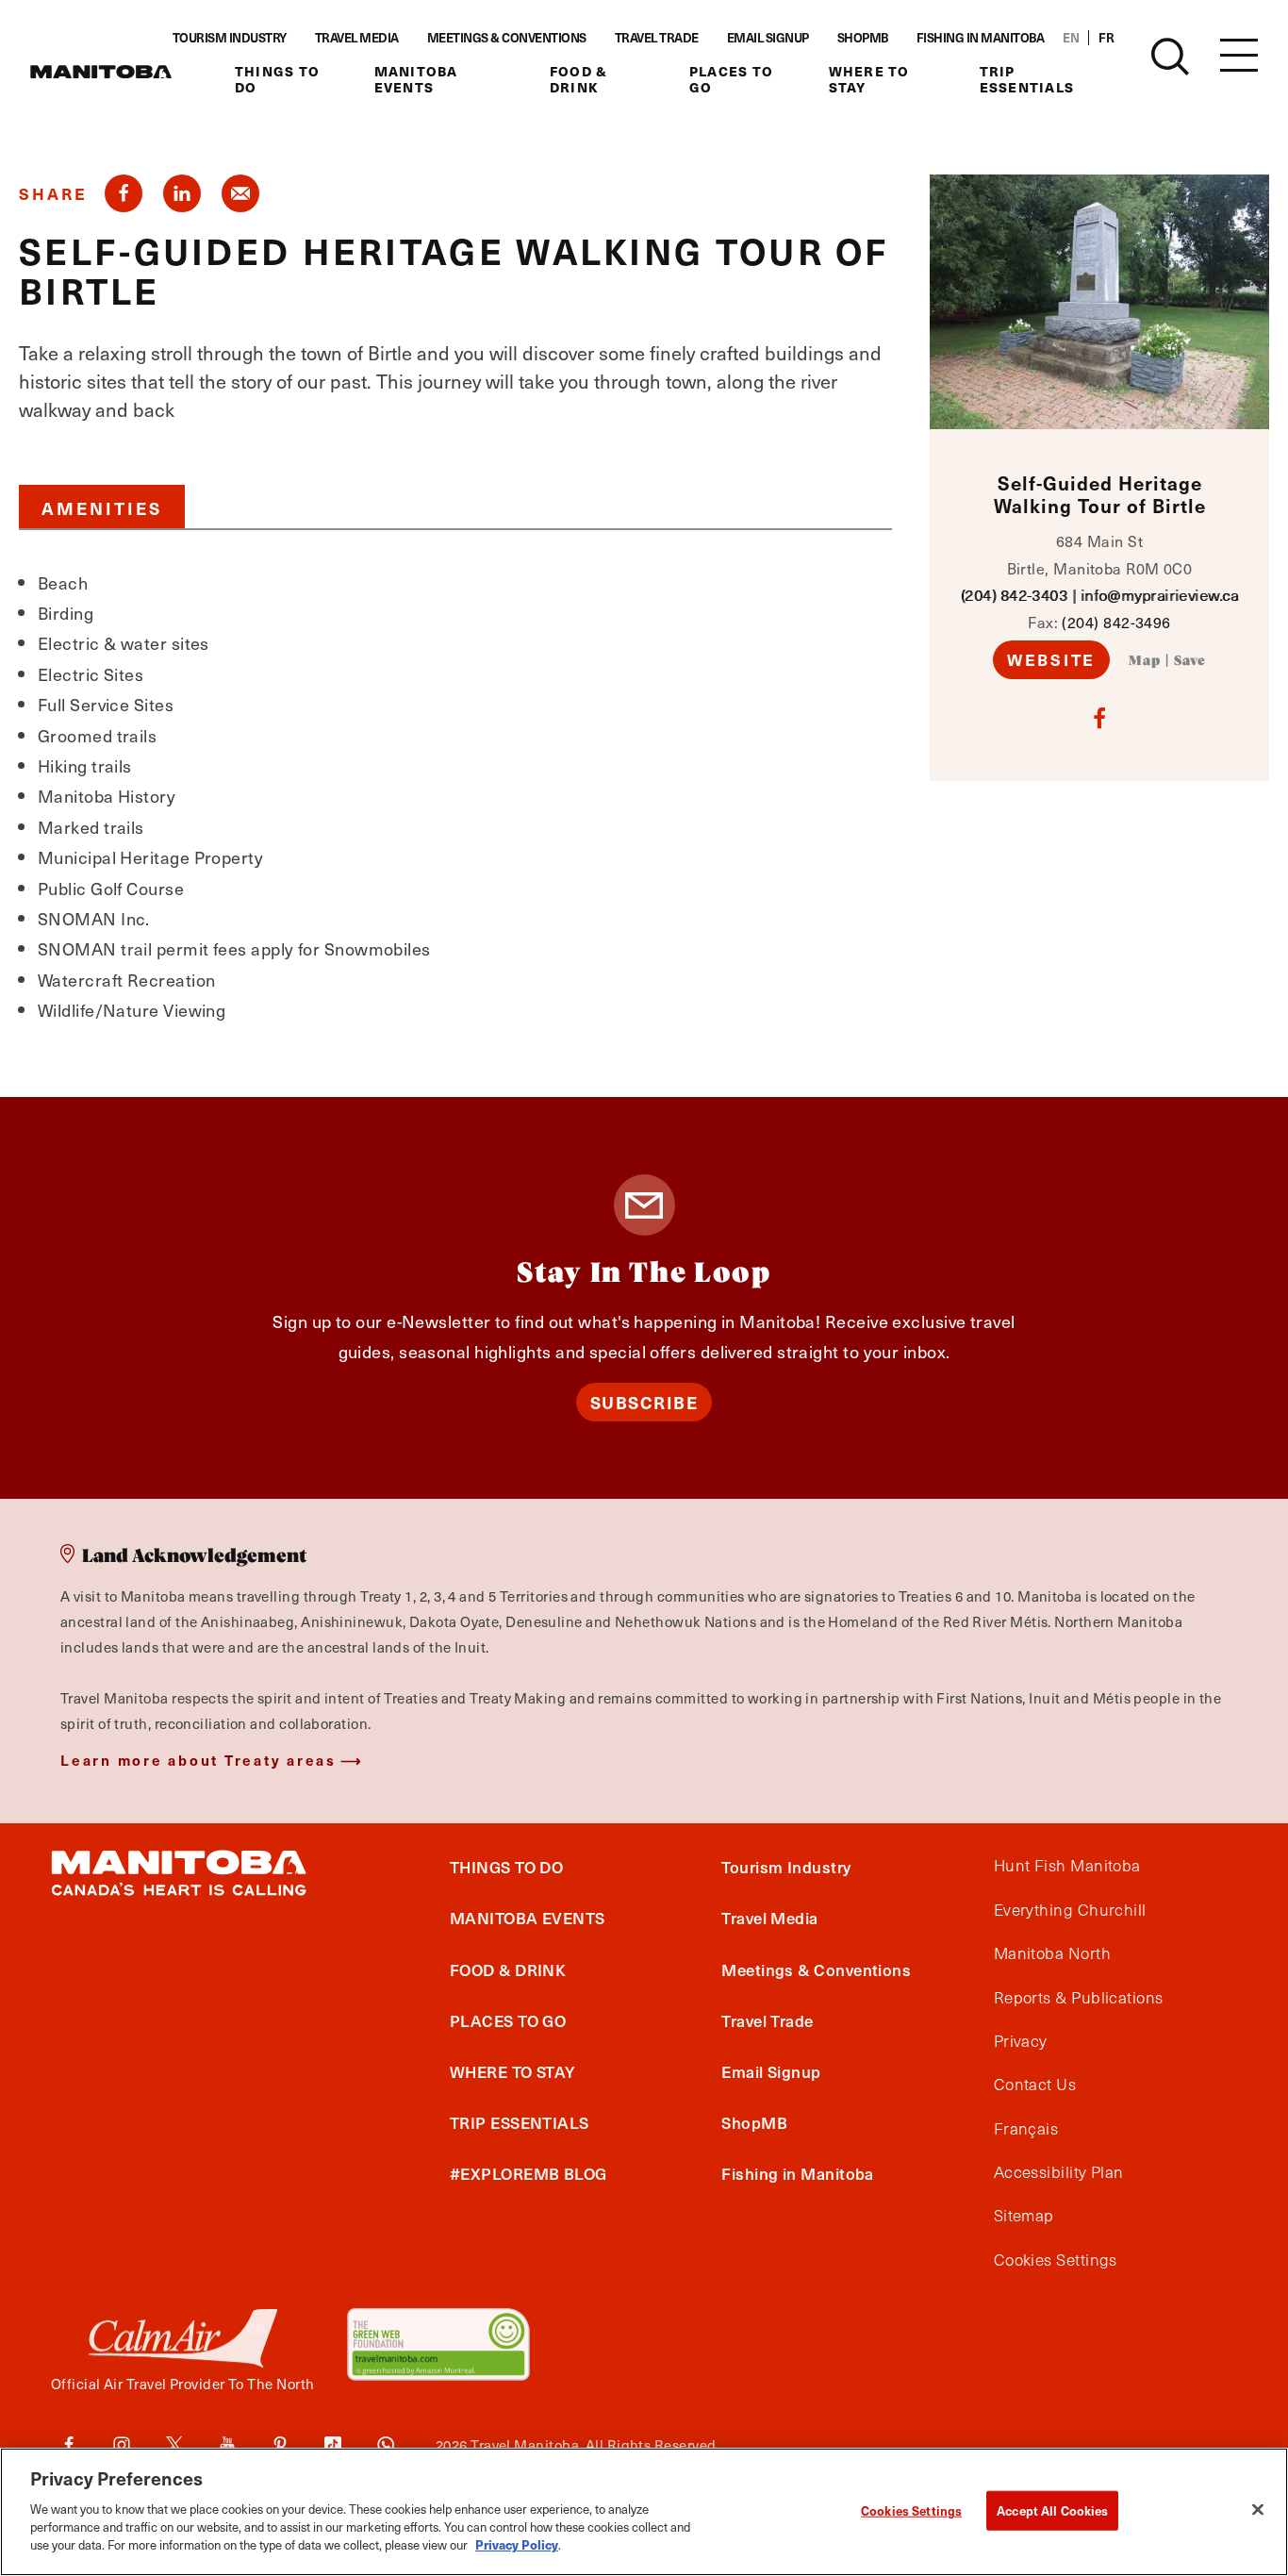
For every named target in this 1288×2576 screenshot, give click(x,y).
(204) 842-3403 (1014, 595)
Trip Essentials (1027, 79)
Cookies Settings (911, 2510)
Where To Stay (869, 79)
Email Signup (768, 38)
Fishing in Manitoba (981, 38)
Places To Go (731, 79)
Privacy (1021, 2041)
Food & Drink (579, 79)
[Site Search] (1170, 57)
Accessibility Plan (1059, 2172)
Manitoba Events (416, 79)
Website (1051, 659)
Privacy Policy (517, 2544)
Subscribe (644, 1402)
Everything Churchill (1070, 1910)
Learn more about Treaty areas (198, 1760)
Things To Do (277, 79)
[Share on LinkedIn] (182, 193)
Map (1145, 661)
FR (1106, 38)
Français (1026, 2129)
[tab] (102, 507)
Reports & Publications (1079, 1998)
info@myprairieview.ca (1159, 595)
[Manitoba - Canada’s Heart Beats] (101, 72)
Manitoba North (1052, 1953)
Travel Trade (657, 38)
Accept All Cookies (1052, 2510)
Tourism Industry (230, 38)
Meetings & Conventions (507, 38)
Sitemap (1024, 2216)
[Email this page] (240, 193)
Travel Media (357, 38)
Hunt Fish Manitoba (1067, 1866)
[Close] (1258, 2509)
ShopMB (863, 38)
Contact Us (1035, 2085)
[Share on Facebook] (124, 193)
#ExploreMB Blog (528, 2173)
